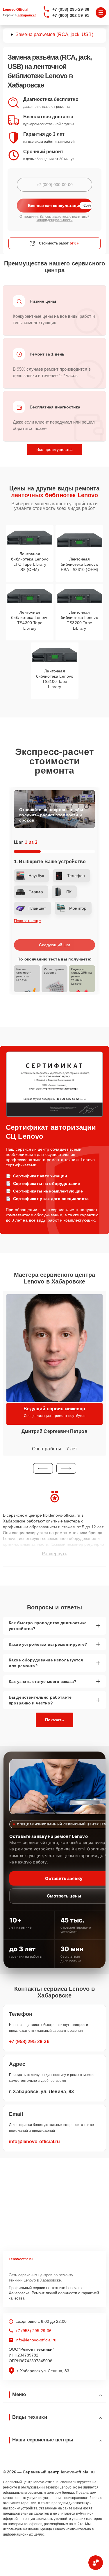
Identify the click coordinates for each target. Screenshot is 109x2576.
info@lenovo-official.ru (34, 2142)
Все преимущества (54, 449)
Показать (54, 1720)
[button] (43, 1468)
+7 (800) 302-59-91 (71, 15)
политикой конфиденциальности (63, 218)
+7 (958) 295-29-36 (71, 9)
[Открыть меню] (101, 13)
